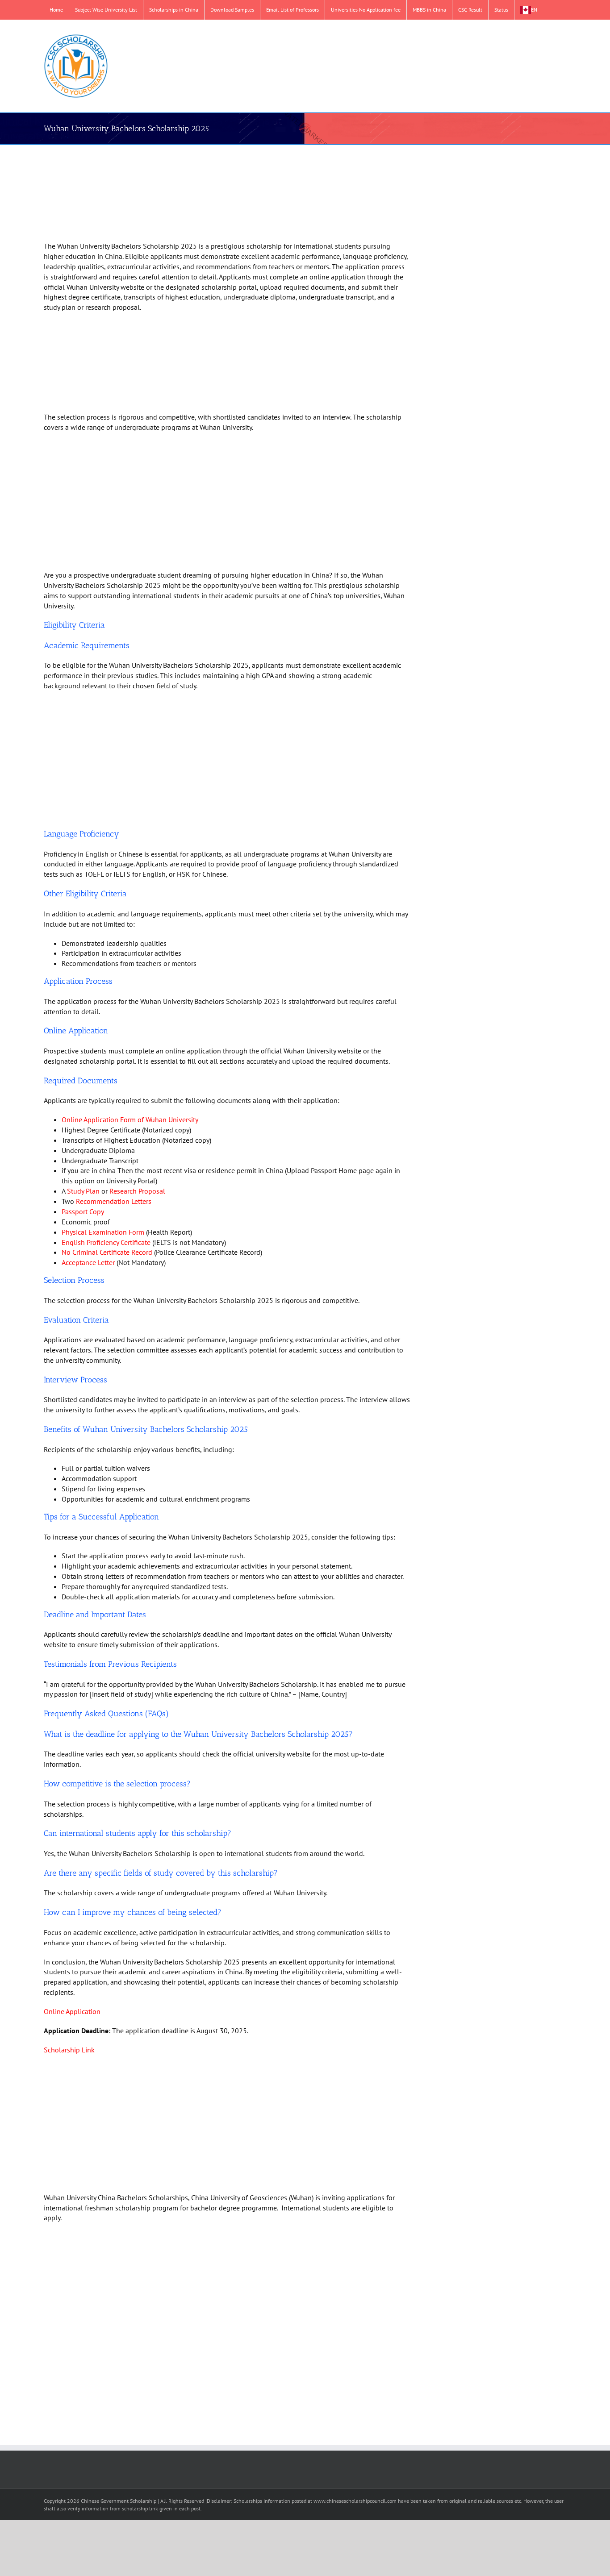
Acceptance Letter (88, 1262)
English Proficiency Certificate (106, 1242)
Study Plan (83, 1191)
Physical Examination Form (103, 1232)
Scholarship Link (69, 2050)
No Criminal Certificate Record (107, 1252)
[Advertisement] (217, 194)
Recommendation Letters (114, 1201)
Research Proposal (137, 1191)
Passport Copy (83, 1211)
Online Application (72, 2011)
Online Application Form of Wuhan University (130, 1119)
